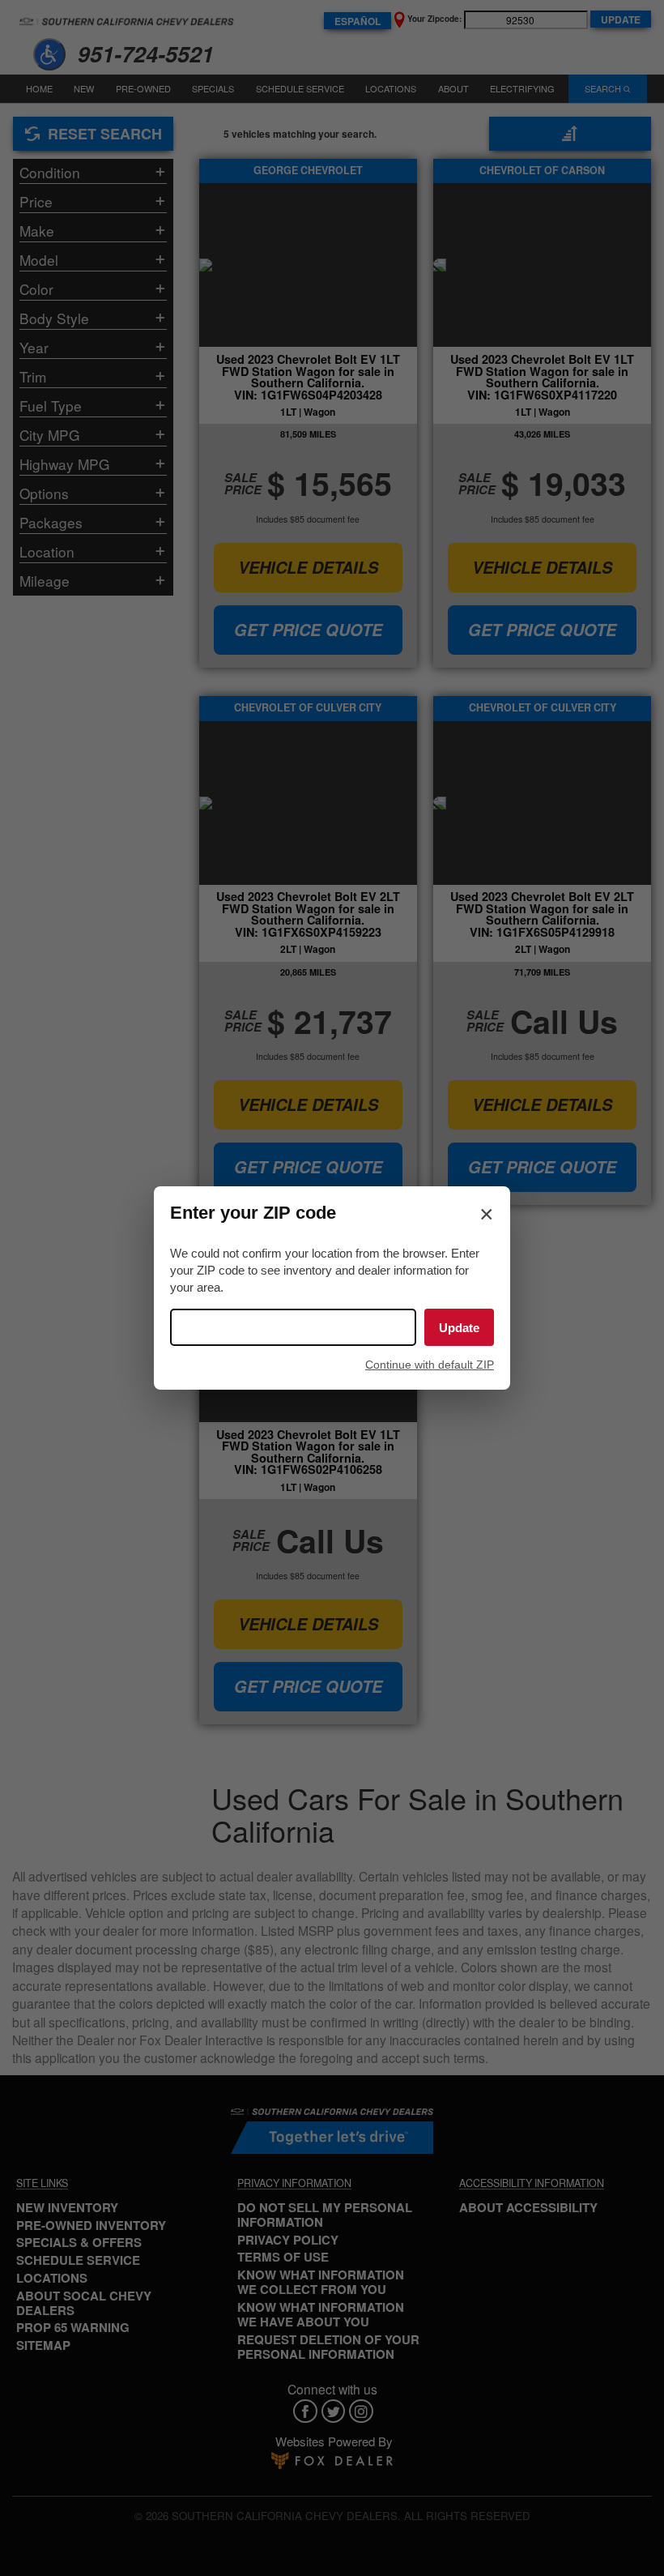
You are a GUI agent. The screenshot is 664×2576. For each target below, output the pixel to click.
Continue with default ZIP (430, 1365)
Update (459, 1328)
